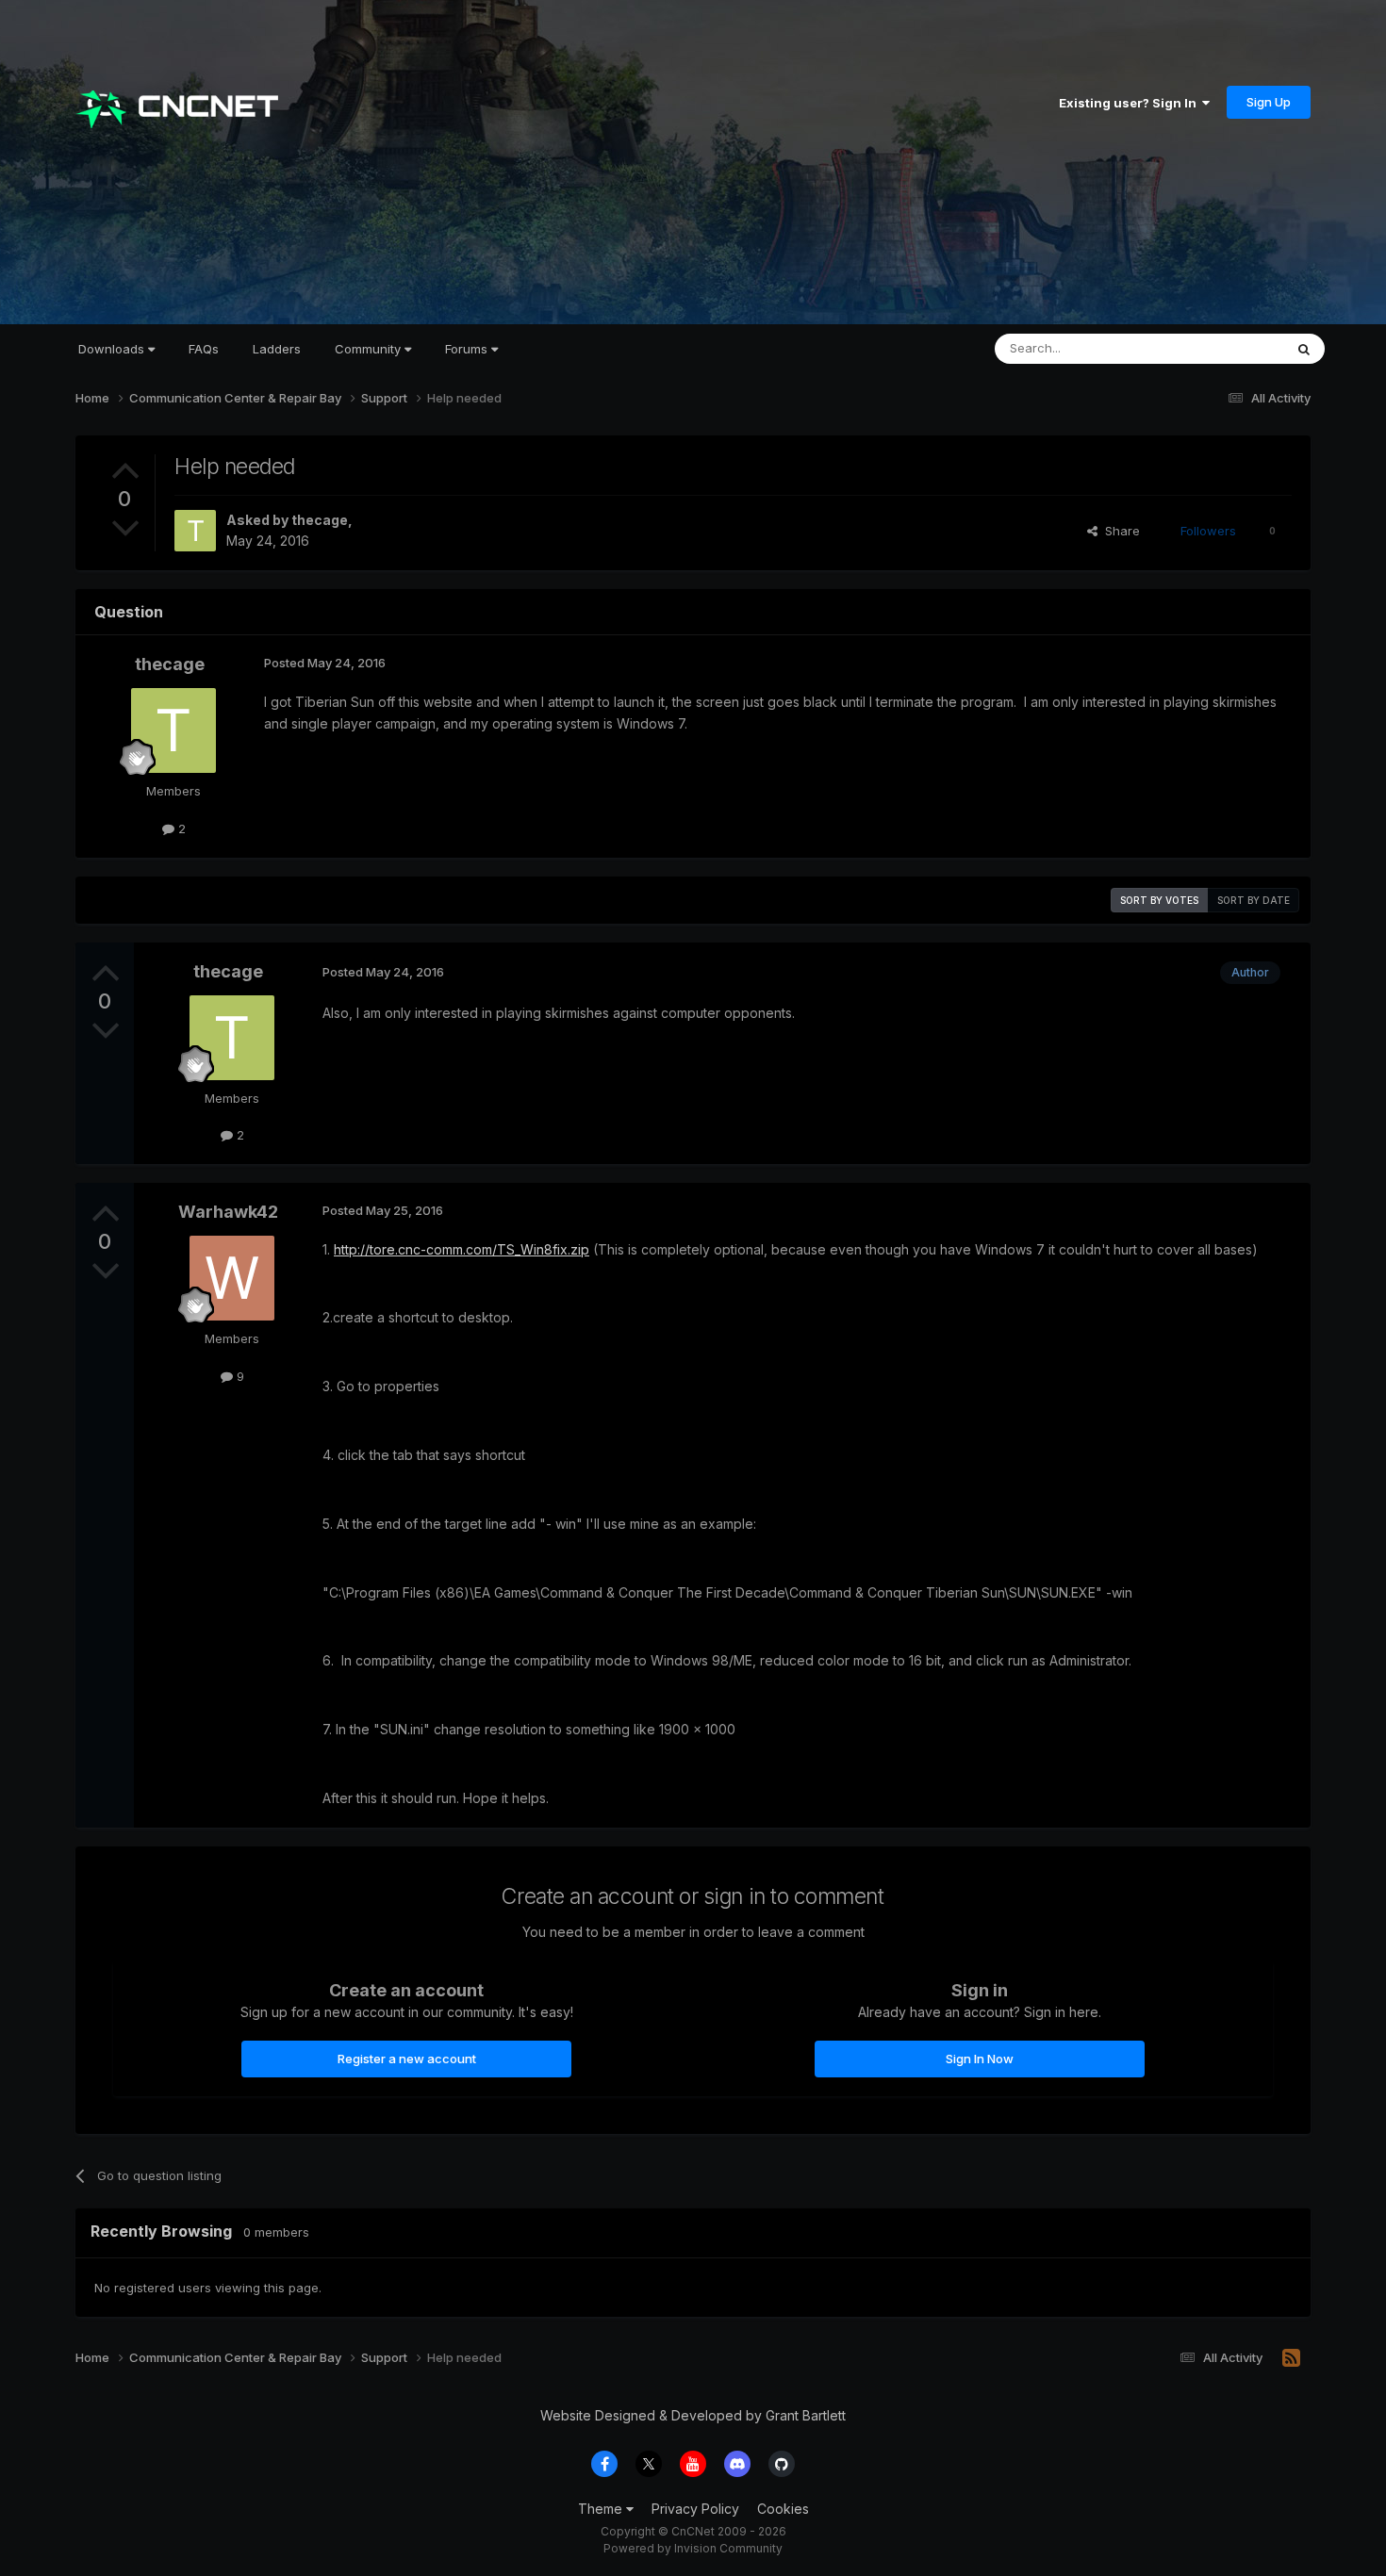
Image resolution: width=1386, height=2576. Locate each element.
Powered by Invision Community (693, 2548)
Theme (602, 2509)
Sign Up (1269, 102)
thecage (320, 520)
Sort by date (1254, 900)
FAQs (204, 349)
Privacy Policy (695, 2509)
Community (370, 349)
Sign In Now (980, 2059)
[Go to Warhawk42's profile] (232, 1278)
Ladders (277, 349)
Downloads (113, 349)
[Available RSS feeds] (1291, 2358)
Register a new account (407, 2059)
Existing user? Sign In (1130, 103)
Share (1119, 531)
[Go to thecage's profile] (195, 531)
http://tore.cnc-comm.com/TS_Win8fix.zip (462, 1249)
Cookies (783, 2509)
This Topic (1228, 348)
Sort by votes (1159, 900)
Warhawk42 (228, 1212)
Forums (468, 349)
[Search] (1304, 349)
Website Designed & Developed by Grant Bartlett (693, 2415)
